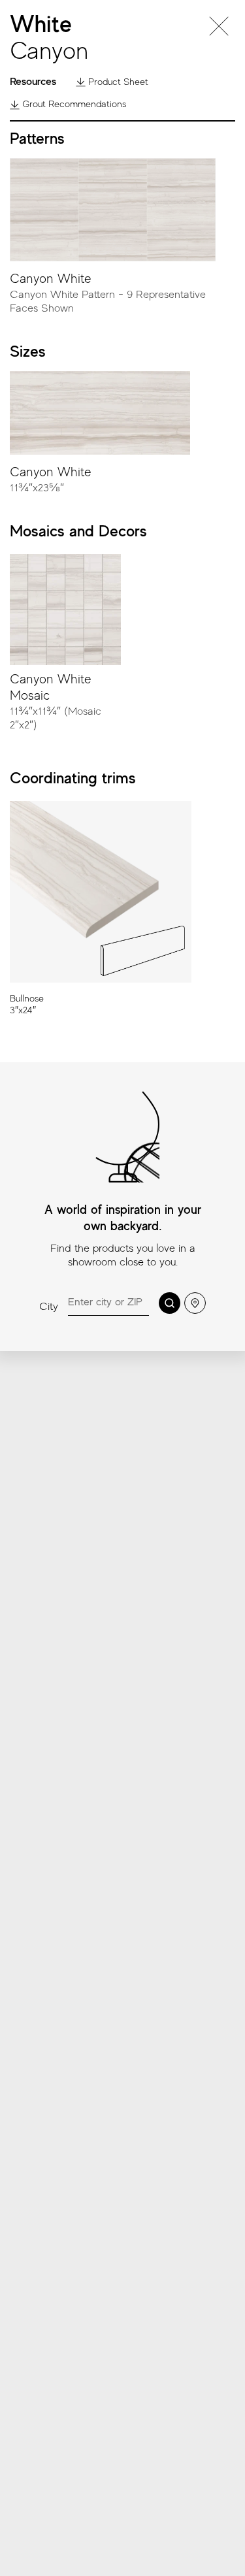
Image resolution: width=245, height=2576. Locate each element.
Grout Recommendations (73, 104)
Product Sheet (117, 82)
